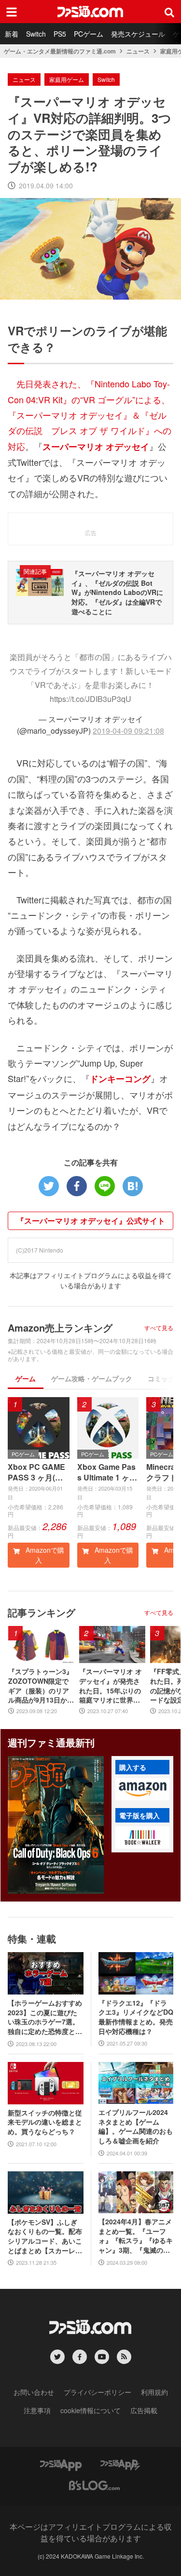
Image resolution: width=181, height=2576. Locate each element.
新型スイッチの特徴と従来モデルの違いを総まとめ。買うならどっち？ (45, 2122)
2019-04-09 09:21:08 (128, 731)
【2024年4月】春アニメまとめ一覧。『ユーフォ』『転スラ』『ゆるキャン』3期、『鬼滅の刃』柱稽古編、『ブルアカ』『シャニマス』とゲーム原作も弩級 (136, 2236)
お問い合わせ (34, 2392)
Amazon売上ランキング (60, 1328)
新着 (12, 34)
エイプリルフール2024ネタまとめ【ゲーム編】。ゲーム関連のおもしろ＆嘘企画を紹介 (136, 2127)
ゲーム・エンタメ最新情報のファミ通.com (60, 51)
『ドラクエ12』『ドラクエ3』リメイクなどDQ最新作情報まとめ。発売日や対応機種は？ (136, 2017)
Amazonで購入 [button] (44, 1555)
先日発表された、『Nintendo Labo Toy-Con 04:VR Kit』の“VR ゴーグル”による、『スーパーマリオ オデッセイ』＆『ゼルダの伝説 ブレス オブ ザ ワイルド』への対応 (90, 415)
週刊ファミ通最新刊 (51, 1742)
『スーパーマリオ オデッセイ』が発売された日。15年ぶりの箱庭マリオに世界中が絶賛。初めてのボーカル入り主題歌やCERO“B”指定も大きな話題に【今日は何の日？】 (112, 1686)
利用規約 (154, 2392)
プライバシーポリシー (97, 2392)
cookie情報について (90, 2410)
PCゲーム (89, 34)
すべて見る (159, 1328)
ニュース (138, 51)
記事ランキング (42, 1612)
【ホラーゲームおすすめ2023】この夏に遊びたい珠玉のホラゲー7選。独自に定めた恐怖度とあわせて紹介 (45, 2017)
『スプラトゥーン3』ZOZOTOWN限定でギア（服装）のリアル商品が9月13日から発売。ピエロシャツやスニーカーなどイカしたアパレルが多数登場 (41, 1686)
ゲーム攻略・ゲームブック (92, 1378)
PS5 (60, 34)
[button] (142, 1789)
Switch (36, 34)
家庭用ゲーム (67, 79)
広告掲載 (144, 2410)
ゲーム (26, 1378)
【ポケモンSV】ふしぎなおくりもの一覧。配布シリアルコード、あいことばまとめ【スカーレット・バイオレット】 (45, 2236)
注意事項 (37, 2410)
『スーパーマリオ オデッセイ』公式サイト (91, 1221)
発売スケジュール (138, 34)
